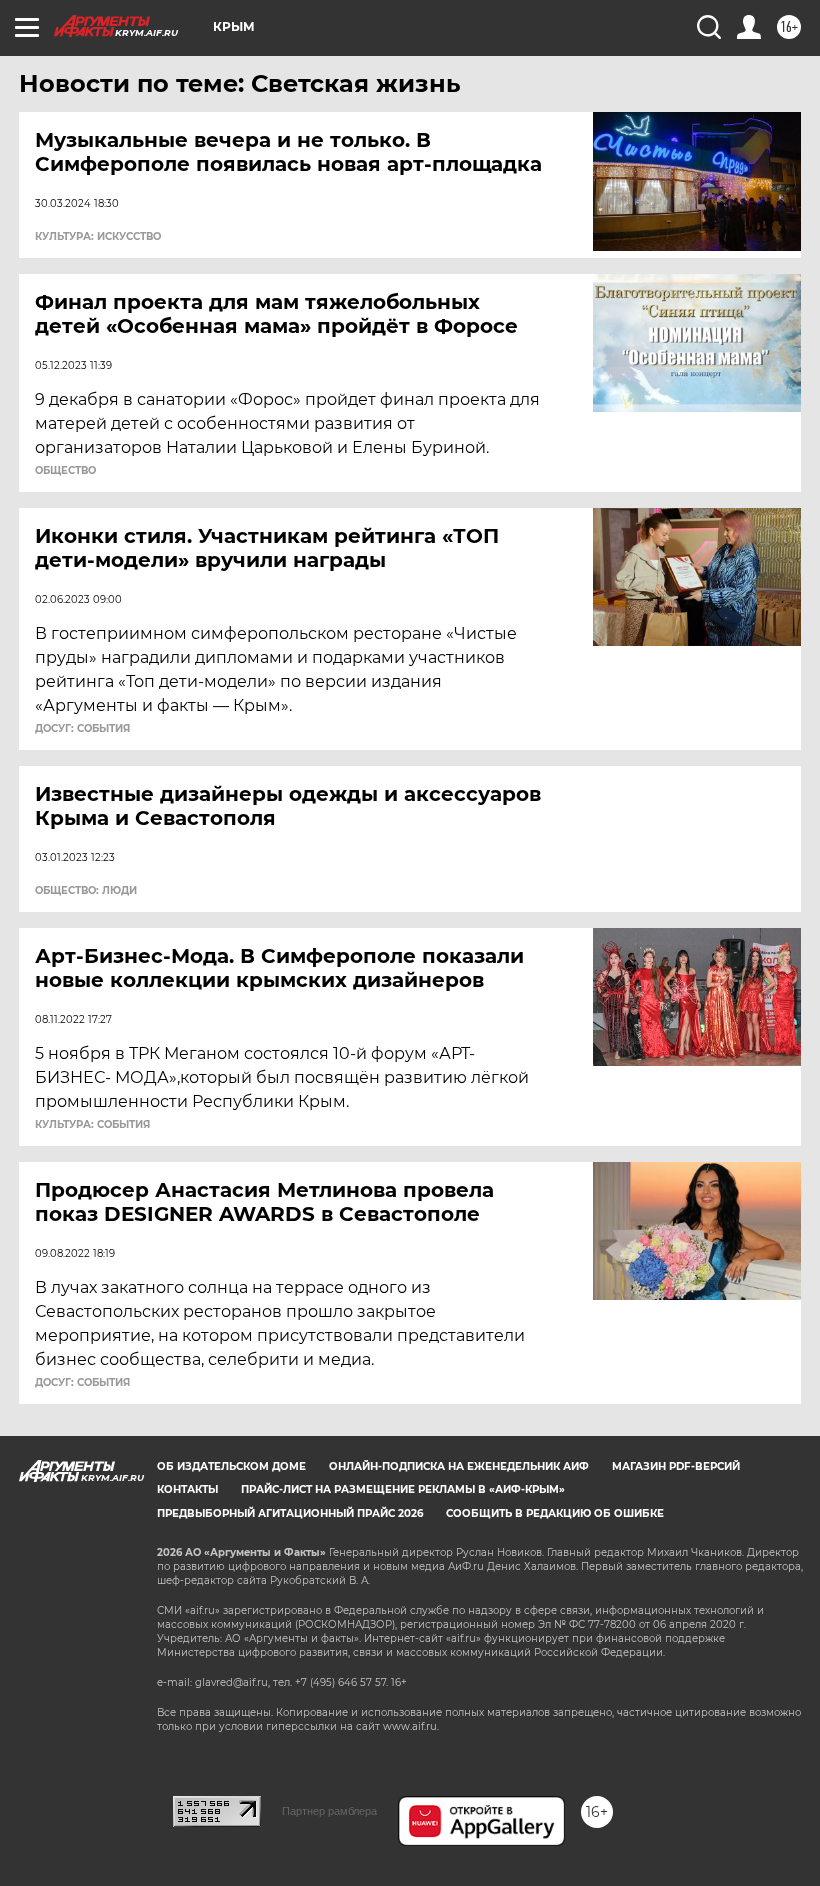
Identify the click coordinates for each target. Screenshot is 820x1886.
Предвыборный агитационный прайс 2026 (290, 1513)
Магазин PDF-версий (676, 1466)
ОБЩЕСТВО (65, 471)
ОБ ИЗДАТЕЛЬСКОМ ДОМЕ (231, 1466)
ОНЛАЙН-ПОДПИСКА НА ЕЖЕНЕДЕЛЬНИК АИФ (459, 1466)
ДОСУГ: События (82, 729)
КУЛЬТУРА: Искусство (98, 237)
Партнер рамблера (329, 1811)
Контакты (187, 1489)
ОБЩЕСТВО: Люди (86, 891)
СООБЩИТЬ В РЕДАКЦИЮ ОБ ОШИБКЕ (555, 1513)
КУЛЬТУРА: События (92, 1125)
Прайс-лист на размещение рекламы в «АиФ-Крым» (403, 1489)
